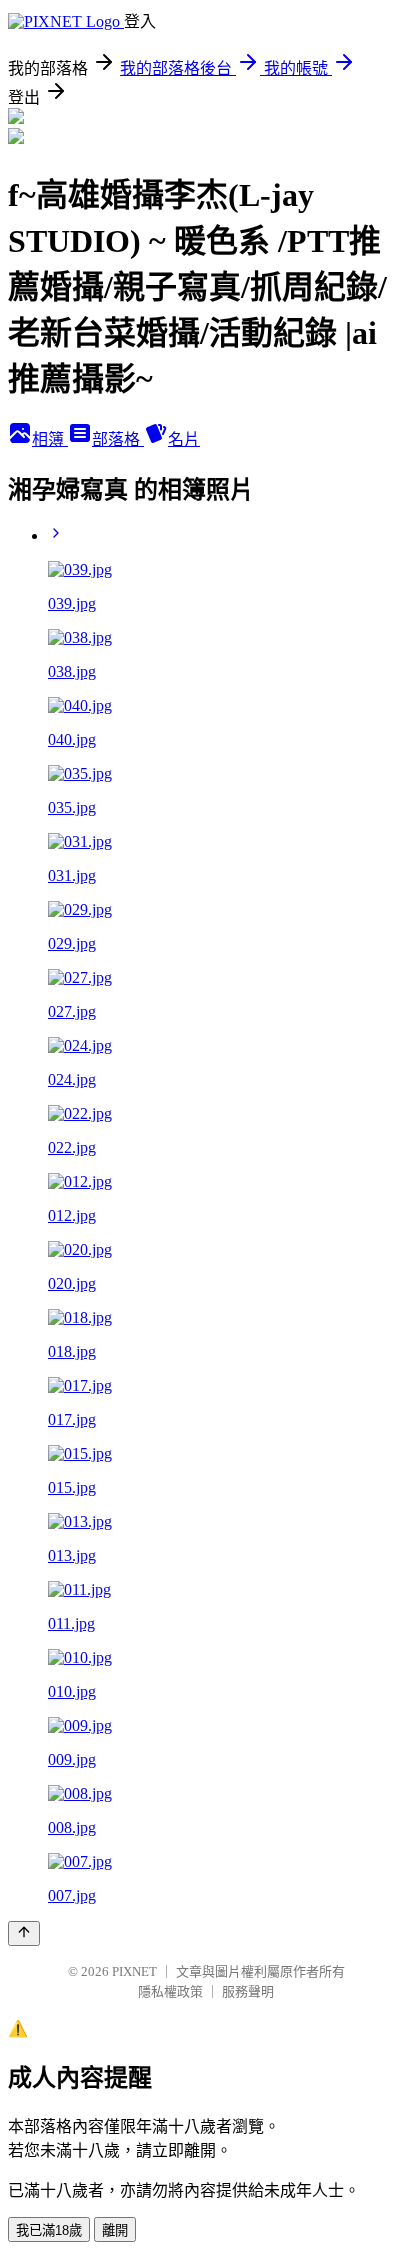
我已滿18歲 (49, 2230)
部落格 (118, 439)
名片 (184, 439)
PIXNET (134, 1971)
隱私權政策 (170, 1991)
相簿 (50, 439)
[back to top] (24, 1933)
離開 (115, 2230)
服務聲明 (248, 1991)
